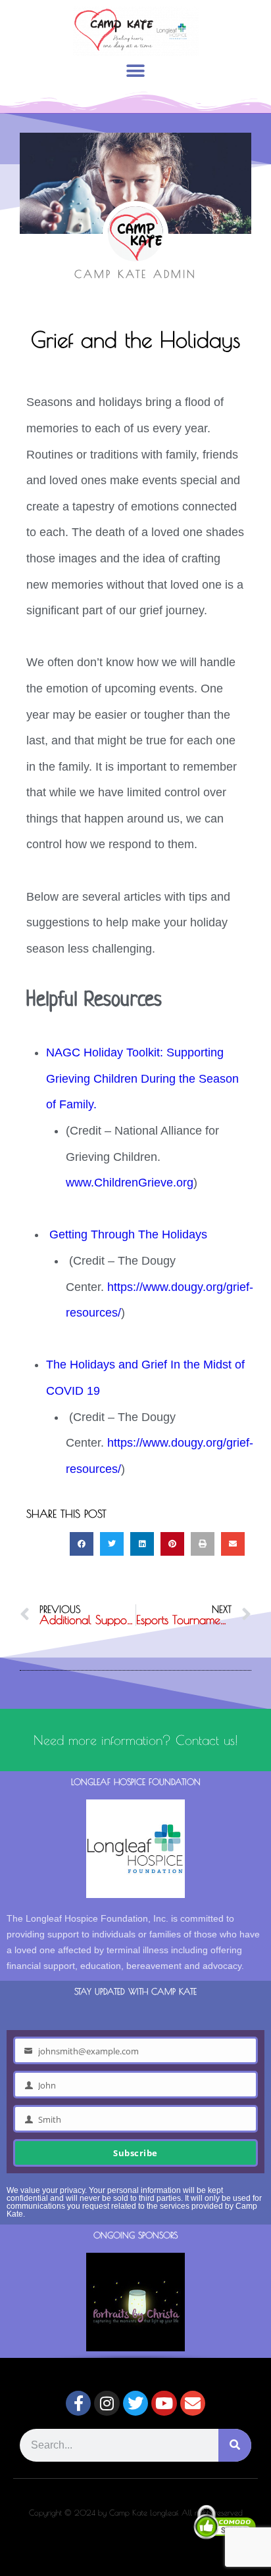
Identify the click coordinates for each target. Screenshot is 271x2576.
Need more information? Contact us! (136, 1740)
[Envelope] (193, 2403)
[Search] (235, 2445)
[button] (136, 71)
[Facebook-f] (78, 2403)
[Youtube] (164, 2403)
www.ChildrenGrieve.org (130, 1183)
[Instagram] (107, 2403)
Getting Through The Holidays (128, 1234)
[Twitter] (135, 2403)
